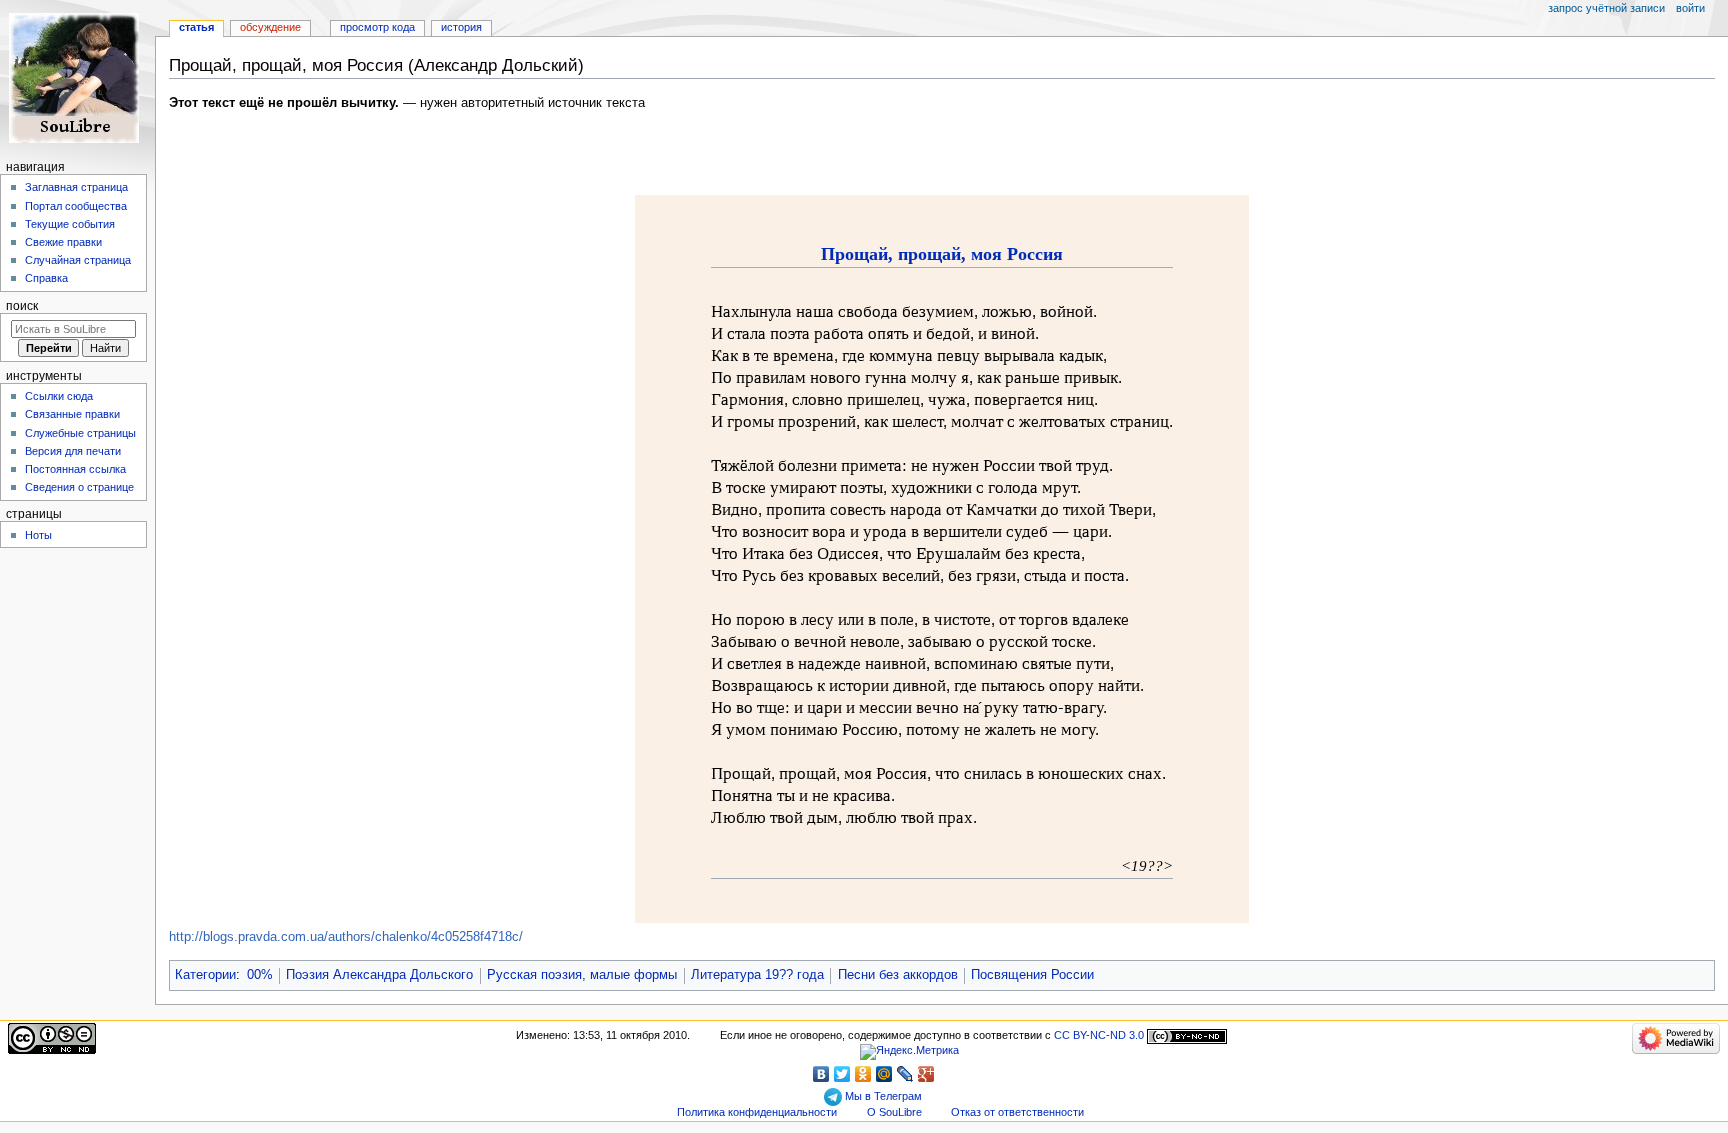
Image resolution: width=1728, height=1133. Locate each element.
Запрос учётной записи (1606, 8)
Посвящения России (1032, 975)
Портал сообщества (76, 206)
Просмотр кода (377, 27)
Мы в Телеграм (882, 1096)
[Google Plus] (926, 1074)
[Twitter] (842, 1074)
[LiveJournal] (905, 1074)
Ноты (38, 535)
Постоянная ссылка (75, 469)
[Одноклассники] (863, 1074)
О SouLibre (894, 1112)
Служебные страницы (80, 433)
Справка (46, 278)
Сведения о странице (79, 487)
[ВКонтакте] (821, 1074)
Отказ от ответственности (1017, 1112)
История (461, 27)
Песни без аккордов (898, 975)
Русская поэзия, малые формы (582, 975)
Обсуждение (270, 27)
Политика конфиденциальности (757, 1112)
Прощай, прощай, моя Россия (942, 254)
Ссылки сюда (59, 396)
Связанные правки (72, 414)
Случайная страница (78, 260)
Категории (205, 975)
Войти (1690, 8)
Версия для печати (73, 451)
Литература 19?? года (757, 975)
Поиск (22, 306)
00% (260, 975)
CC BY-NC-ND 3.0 (1099, 1035)
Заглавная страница (76, 187)
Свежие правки (63, 242)
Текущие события (70, 224)
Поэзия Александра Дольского (379, 975)
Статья (196, 27)
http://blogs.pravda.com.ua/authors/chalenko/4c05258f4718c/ (346, 937)
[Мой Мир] (884, 1074)
